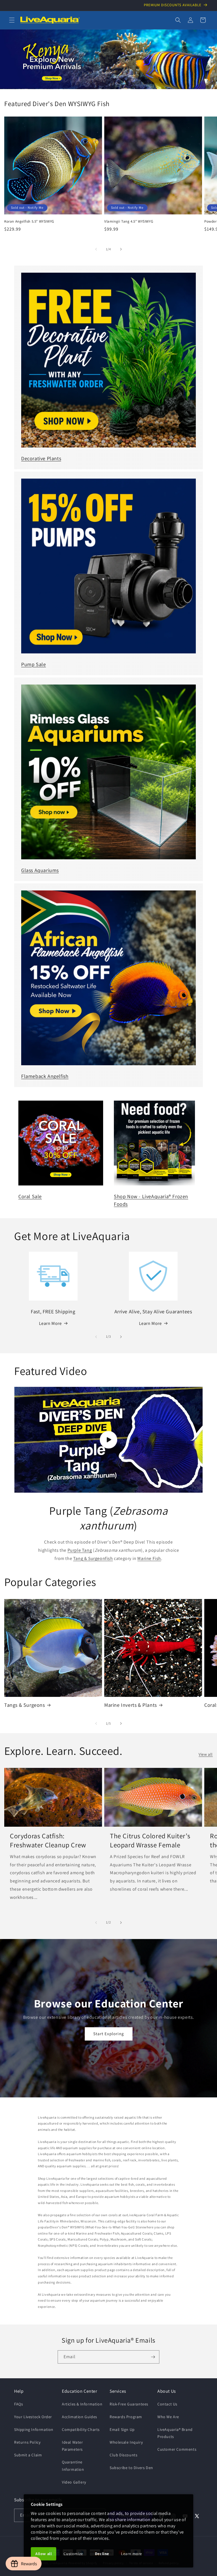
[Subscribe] (153, 2357)
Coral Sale (30, 1196)
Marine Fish (149, 1558)
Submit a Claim (28, 2455)
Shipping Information (34, 2429)
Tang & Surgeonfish (93, 1558)
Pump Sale (33, 664)
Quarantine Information (73, 2466)
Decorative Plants (41, 458)
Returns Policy (27, 2442)
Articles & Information (82, 2404)
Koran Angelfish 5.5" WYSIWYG (29, 221)
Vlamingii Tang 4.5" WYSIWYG (129, 221)
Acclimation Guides (80, 2417)
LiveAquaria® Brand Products (175, 2433)
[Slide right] (121, 249)
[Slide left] (96, 249)
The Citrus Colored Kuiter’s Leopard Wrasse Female (150, 1840)
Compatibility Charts (81, 2429)
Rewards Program (126, 2417)
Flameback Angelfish (45, 1076)
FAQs (19, 2404)
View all (206, 1754)
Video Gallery (74, 2482)
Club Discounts (123, 2455)
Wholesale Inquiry (126, 2442)
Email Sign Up (122, 2429)
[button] (12, 20)
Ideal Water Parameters (72, 2446)
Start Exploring (109, 2034)
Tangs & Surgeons (25, 1705)
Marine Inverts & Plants (131, 1705)
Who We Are (168, 2417)
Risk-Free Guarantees (129, 2404)
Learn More (50, 1323)
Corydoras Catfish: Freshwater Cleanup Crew (48, 1840)
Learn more (132, 2554)
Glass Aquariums (40, 870)
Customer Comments (177, 2449)
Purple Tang (80, 1550)
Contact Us (167, 2404)
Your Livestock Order (33, 2417)
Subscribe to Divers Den (131, 2468)
